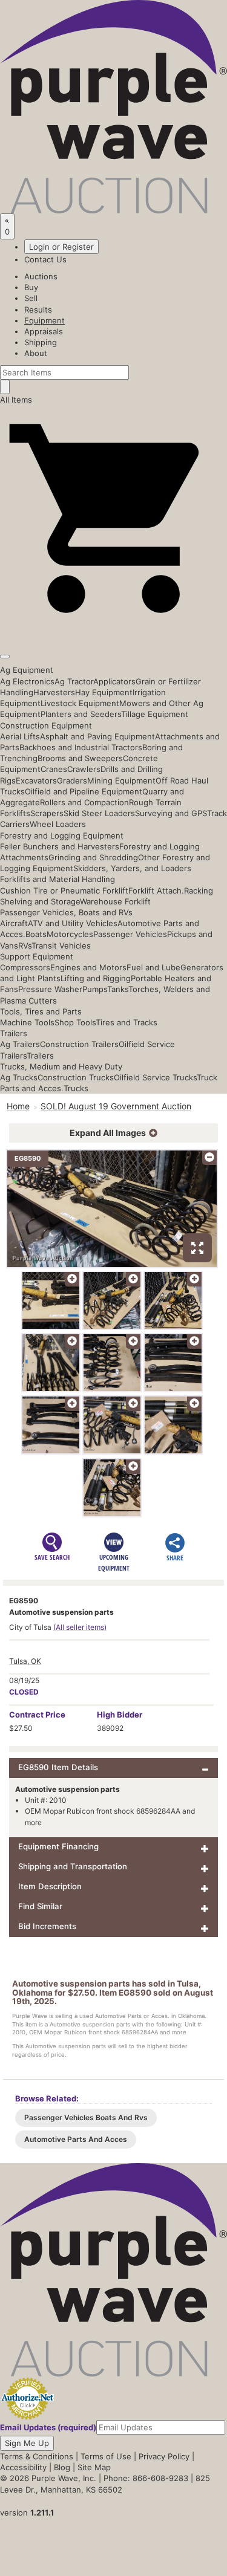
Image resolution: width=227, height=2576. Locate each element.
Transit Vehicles (61, 946)
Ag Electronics (27, 681)
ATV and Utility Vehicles (73, 923)
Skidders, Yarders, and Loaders (132, 868)
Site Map (94, 2467)
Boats (36, 934)
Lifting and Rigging (96, 978)
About (36, 353)
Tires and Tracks (127, 1022)
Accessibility (23, 2467)
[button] (113, 629)
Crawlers (84, 769)
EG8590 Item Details (58, 1767)
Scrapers (47, 813)
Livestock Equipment (80, 703)
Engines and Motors (88, 967)
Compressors (25, 967)
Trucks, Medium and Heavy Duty (61, 1066)
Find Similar (40, 1906)
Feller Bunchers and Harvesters (60, 846)
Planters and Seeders (81, 714)
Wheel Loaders (58, 824)
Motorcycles (70, 934)
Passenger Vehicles (130, 934)
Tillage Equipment (155, 714)
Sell (31, 298)
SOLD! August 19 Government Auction (116, 1106)
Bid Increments (47, 1926)
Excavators (36, 780)
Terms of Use (106, 2456)
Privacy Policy (164, 2456)
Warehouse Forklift (115, 901)
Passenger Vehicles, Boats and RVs (66, 912)
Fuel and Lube (153, 967)
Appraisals (44, 331)
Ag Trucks (19, 1077)
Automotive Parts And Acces (76, 2139)
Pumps (95, 989)
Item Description (50, 1886)
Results (38, 310)
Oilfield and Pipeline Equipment (84, 791)
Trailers (14, 1033)
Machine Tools (27, 1022)
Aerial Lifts (20, 736)
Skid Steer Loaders (99, 813)
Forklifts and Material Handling (58, 879)
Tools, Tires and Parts (41, 1011)
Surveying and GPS (171, 813)
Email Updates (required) (48, 2427)
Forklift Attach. (156, 891)
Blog (62, 2467)
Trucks (76, 1088)
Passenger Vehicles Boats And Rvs (86, 2117)
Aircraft (14, 923)
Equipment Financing (58, 1846)
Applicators (114, 681)
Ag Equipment (27, 670)
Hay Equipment (104, 692)
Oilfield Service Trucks (155, 1077)
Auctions (41, 276)
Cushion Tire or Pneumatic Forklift (64, 891)
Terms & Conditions (37, 2456)
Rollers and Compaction (84, 802)
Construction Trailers (79, 1044)
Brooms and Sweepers (80, 758)
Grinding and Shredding (93, 857)
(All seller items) (80, 1627)
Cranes (54, 769)
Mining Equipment (121, 780)
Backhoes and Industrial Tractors (81, 747)
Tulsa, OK (25, 1661)
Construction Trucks (76, 1077)
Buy (31, 287)
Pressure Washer (50, 989)
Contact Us (45, 259)
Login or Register (61, 247)
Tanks (118, 989)
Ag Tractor (74, 681)
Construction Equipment (46, 725)
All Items (16, 400)
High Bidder (120, 1715)
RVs (25, 946)
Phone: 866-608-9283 (146, 2478)
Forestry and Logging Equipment (62, 835)
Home (18, 1106)
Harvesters (54, 692)
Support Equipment (37, 956)
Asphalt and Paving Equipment (97, 736)
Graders (72, 780)
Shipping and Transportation (73, 1866)
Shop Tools (75, 1022)
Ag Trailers (20, 1044)
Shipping (41, 342)
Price (37, 1715)
